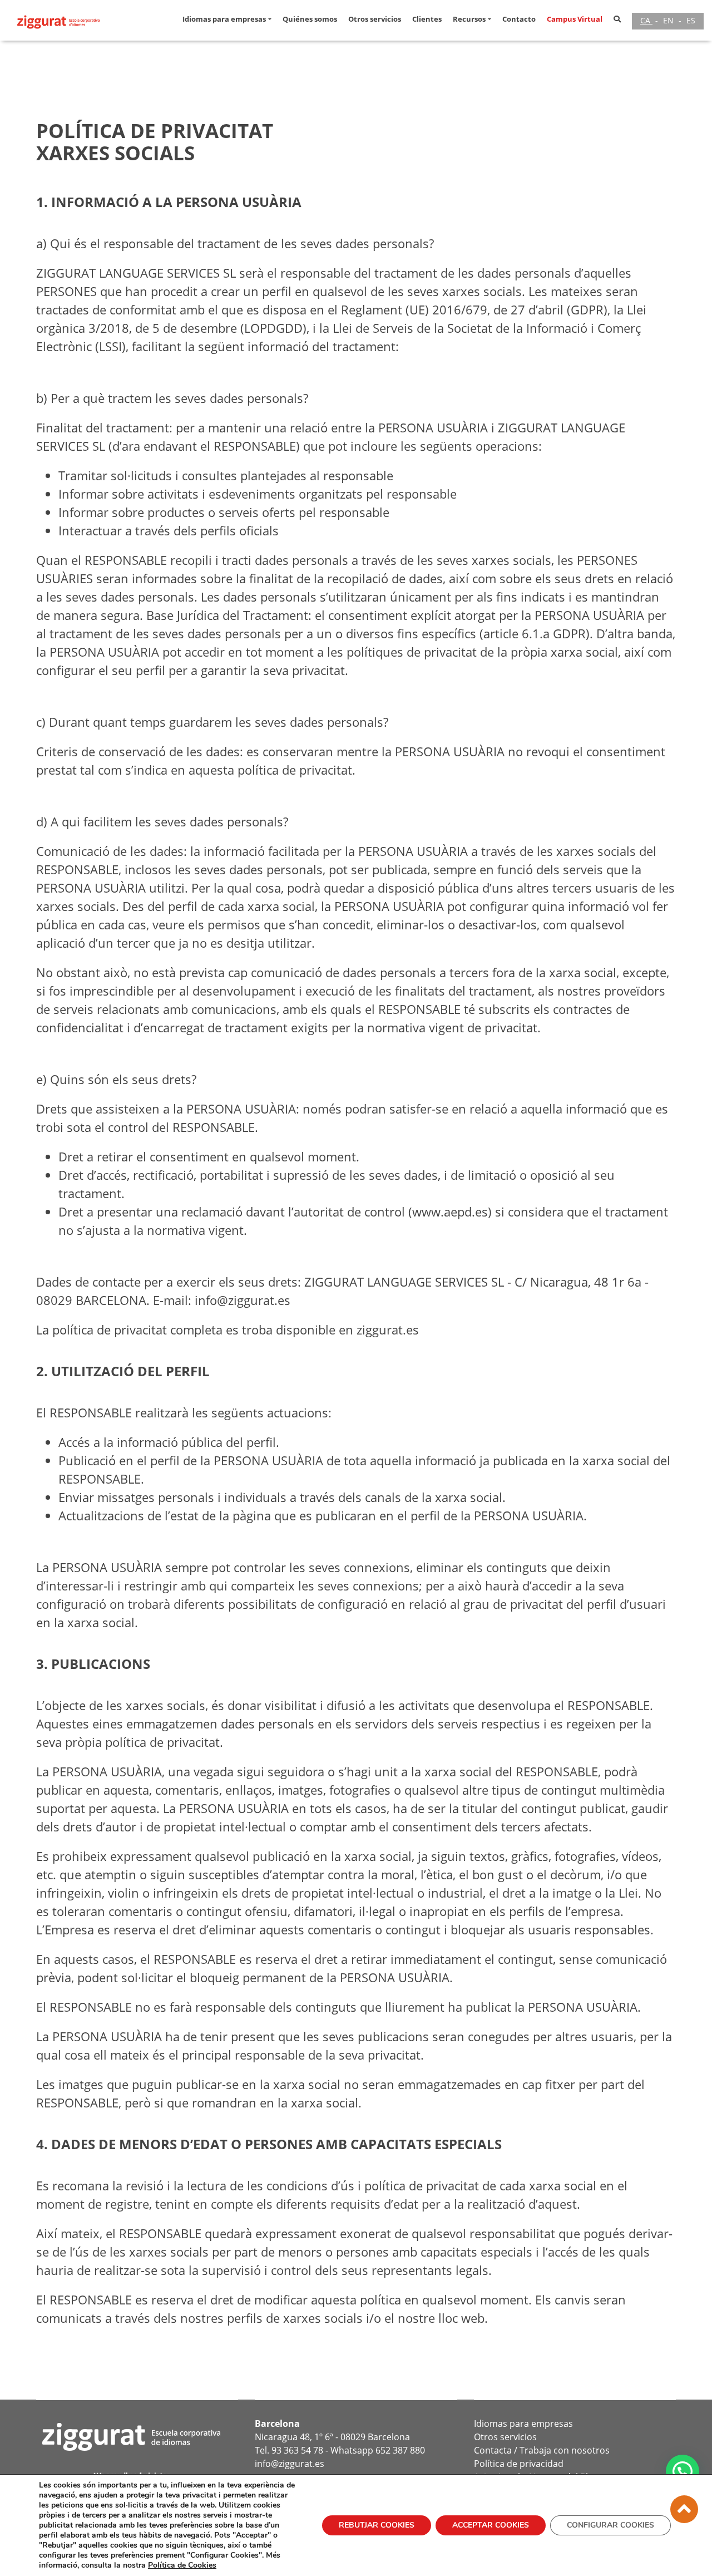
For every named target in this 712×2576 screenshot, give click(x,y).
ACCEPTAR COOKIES (491, 2525)
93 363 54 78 (297, 2450)
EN (669, 20)
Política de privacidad (519, 2464)
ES (691, 20)
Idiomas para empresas (224, 19)
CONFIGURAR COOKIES (610, 2525)
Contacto (519, 19)
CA (646, 20)
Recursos (469, 19)
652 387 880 (400, 2450)
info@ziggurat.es (290, 2464)
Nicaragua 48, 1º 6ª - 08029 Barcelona (332, 2437)
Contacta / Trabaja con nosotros (542, 2450)
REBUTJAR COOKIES (377, 2525)
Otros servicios (375, 19)
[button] (271, 19)
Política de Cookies (182, 2565)
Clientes (427, 19)
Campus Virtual (575, 19)
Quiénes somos (310, 19)
